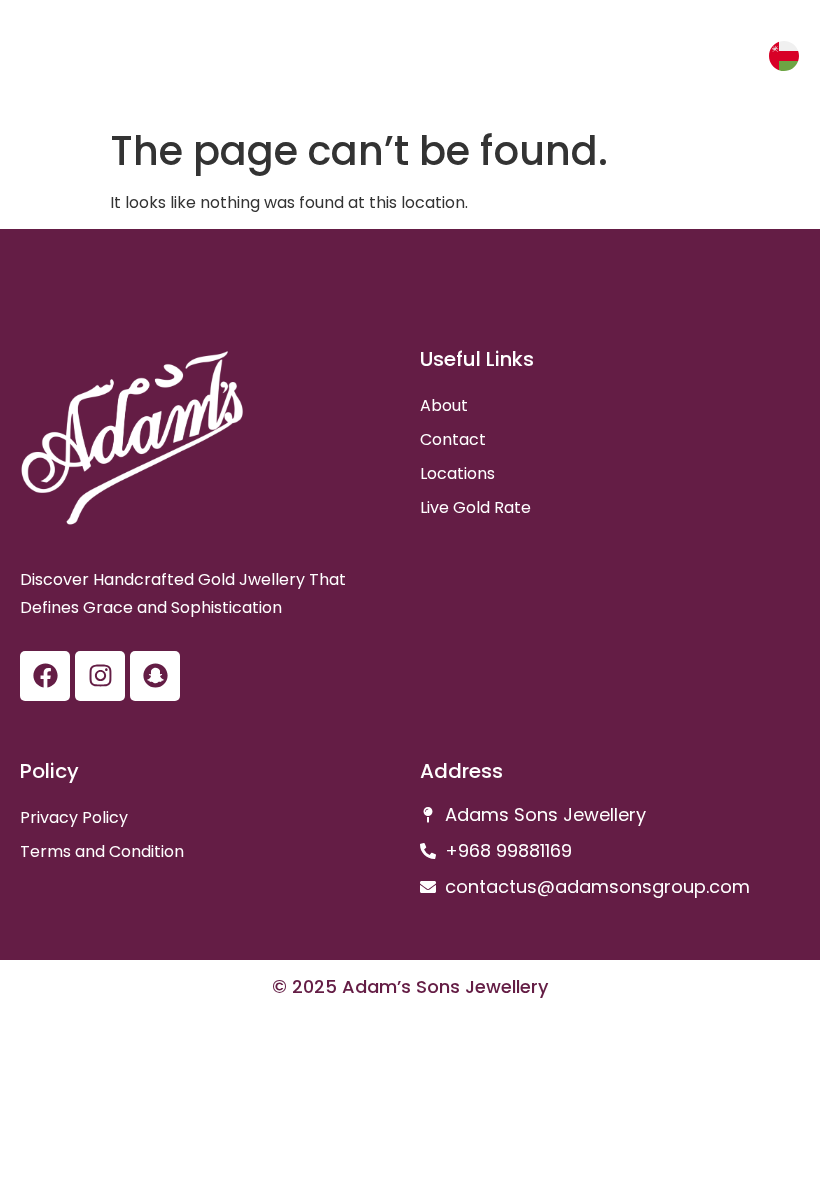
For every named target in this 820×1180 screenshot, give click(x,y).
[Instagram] (100, 676)
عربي (731, 59)
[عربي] (784, 56)
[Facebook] (45, 676)
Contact (453, 439)
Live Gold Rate (475, 507)
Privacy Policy (74, 817)
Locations (457, 473)
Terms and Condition (102, 851)
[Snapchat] (155, 676)
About (444, 405)
